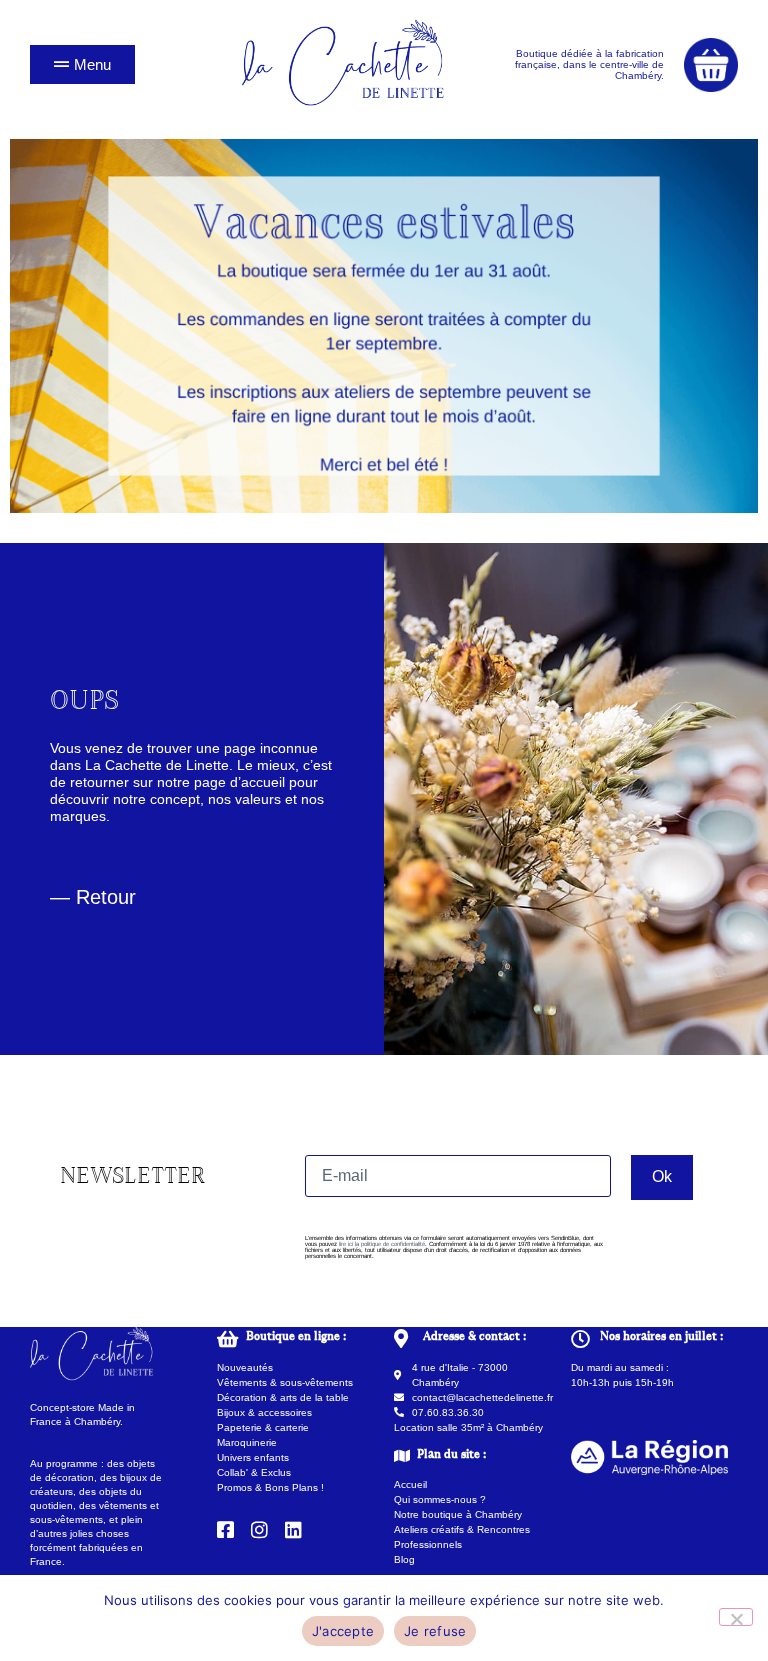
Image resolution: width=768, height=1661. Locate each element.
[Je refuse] (736, 1617)
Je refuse (435, 1631)
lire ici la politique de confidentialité (382, 1244)
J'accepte (343, 1631)
